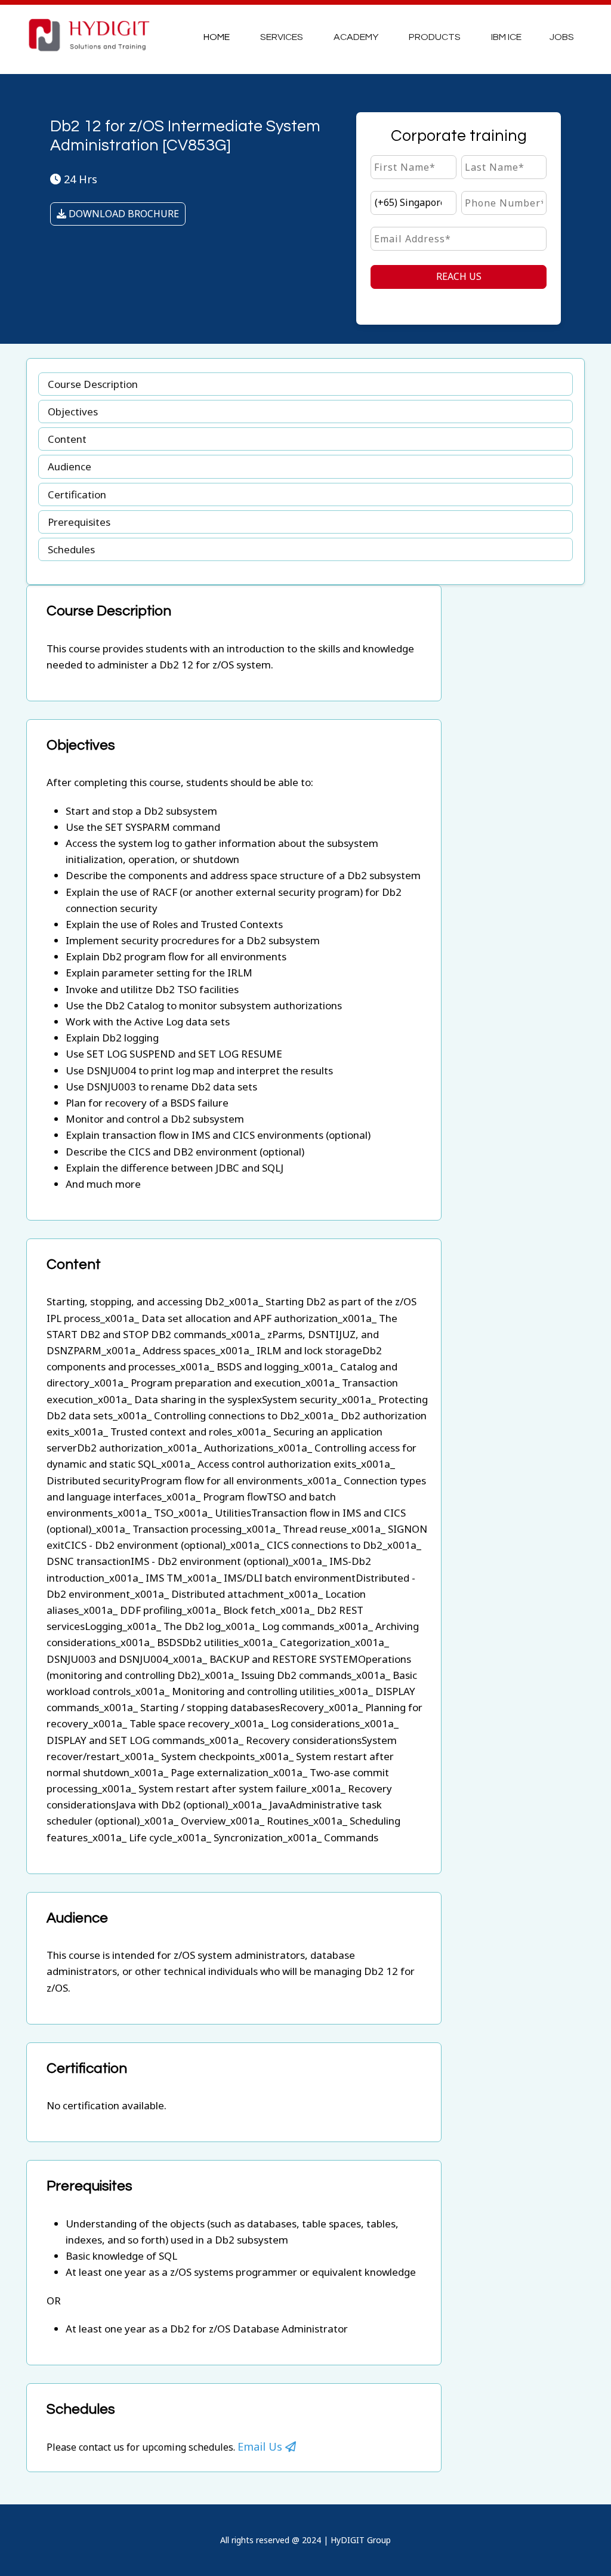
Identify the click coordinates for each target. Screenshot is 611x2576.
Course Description (93, 384)
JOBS (562, 37)
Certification (77, 494)
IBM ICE (506, 37)
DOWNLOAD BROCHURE (123, 214)
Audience (70, 466)
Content (67, 439)
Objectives (73, 412)
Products (435, 37)
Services (282, 37)
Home (217, 37)
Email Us (261, 2446)
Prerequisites (79, 522)
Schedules (71, 549)
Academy (356, 37)
